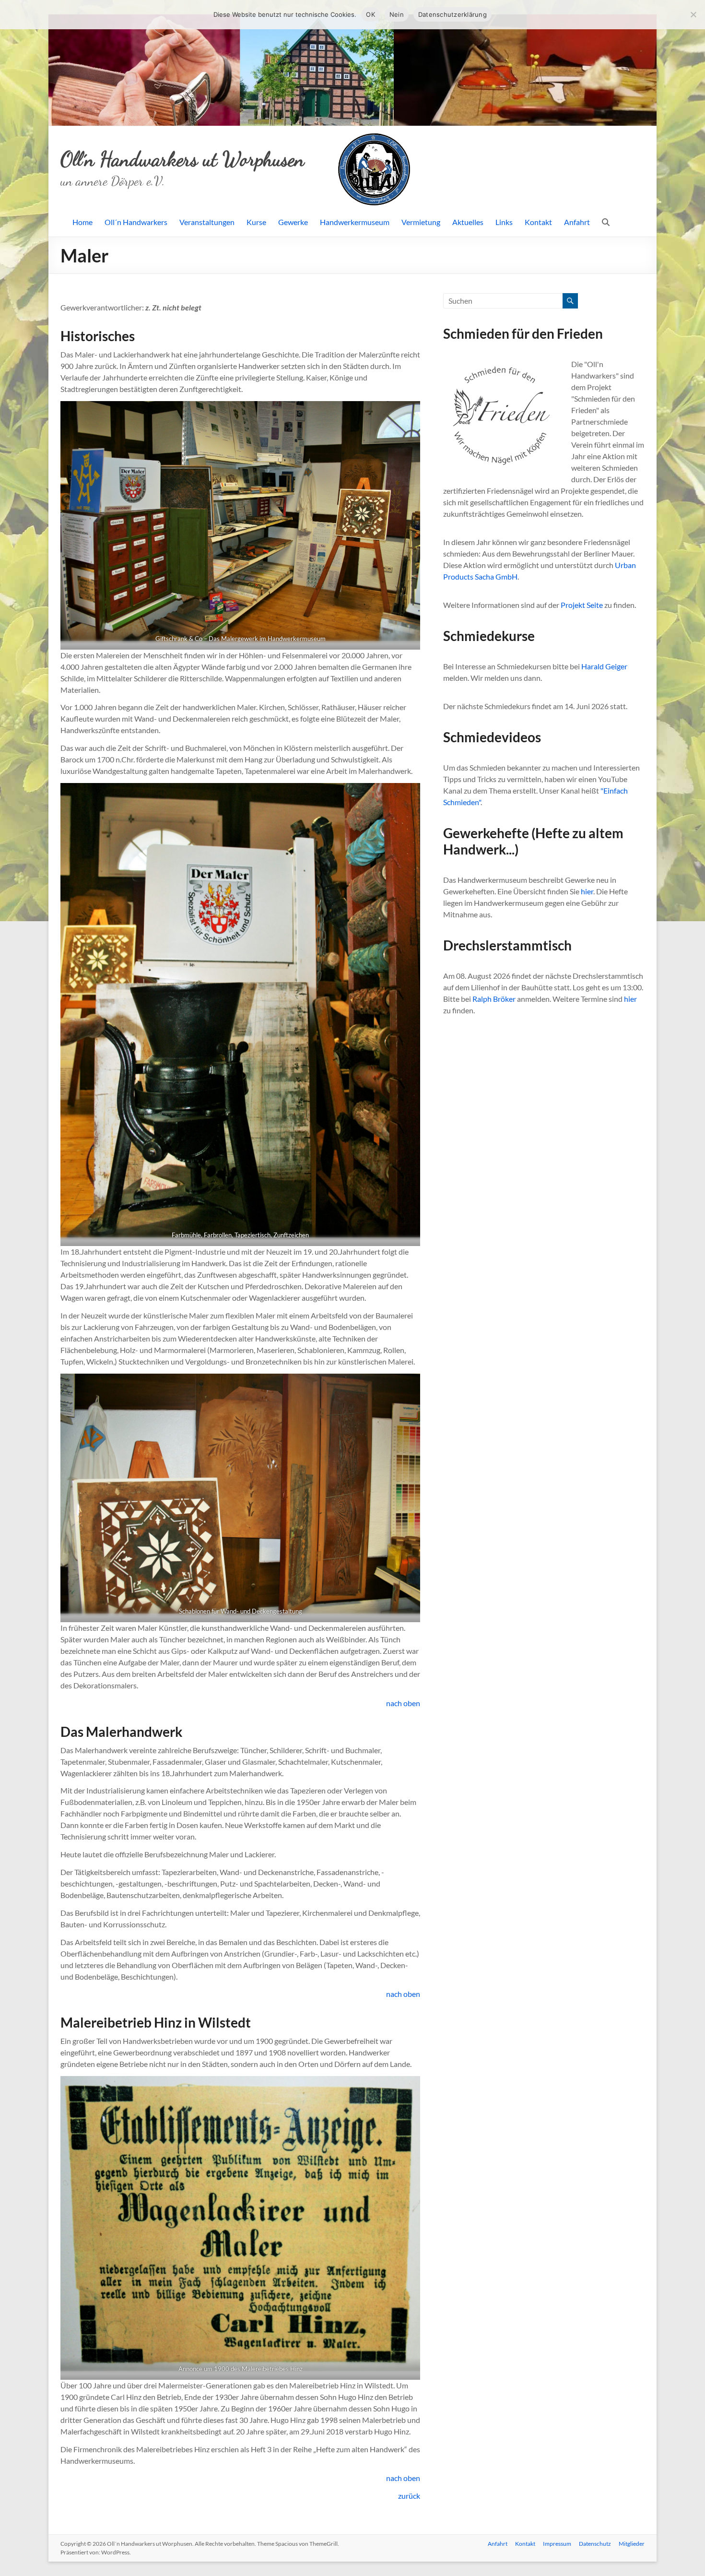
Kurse (256, 222)
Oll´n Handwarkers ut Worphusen (182, 159)
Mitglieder (632, 2544)
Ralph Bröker (494, 999)
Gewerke (293, 222)
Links (504, 222)
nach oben (403, 1703)
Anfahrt (577, 222)
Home (82, 222)
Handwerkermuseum (355, 222)
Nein (397, 14)
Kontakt (538, 222)
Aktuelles (468, 222)
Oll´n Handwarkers (136, 222)
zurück (409, 2496)
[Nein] (693, 14)
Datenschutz (595, 2544)
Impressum (557, 2544)
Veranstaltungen (207, 222)
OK (370, 14)
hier (587, 891)
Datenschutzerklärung (452, 14)
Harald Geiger (604, 666)
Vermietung (421, 222)
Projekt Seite (582, 605)
